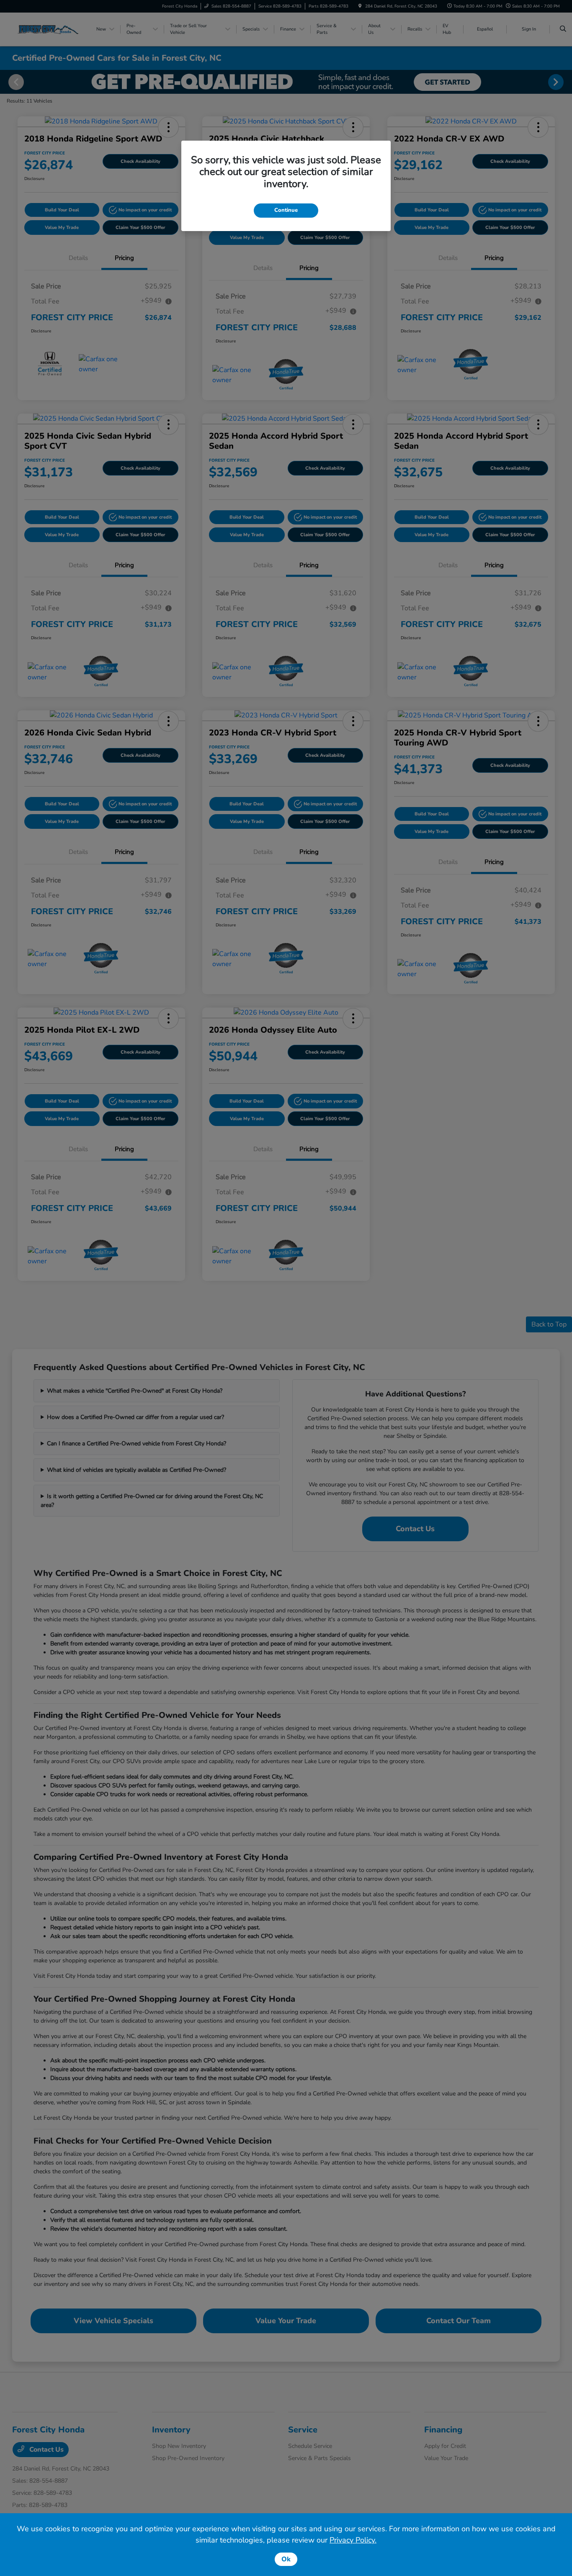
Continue (286, 210)
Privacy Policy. (353, 2540)
